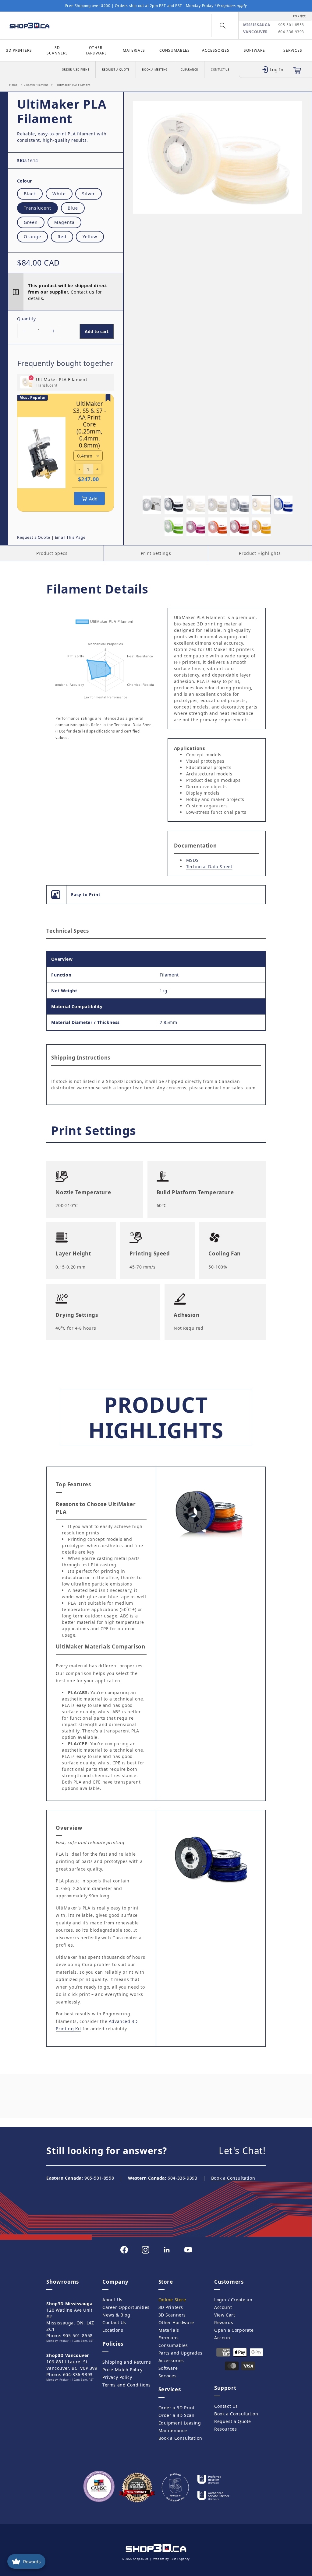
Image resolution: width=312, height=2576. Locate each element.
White (59, 194)
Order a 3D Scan (177, 2415)
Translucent (37, 208)
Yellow (90, 237)
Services (293, 50)
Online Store (172, 2300)
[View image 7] (283, 505)
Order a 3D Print (76, 70)
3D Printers (19, 50)
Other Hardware (96, 50)
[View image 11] (239, 527)
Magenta (64, 222)
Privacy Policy (117, 2377)
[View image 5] (239, 505)
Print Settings (156, 553)
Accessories (216, 50)
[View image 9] (196, 527)
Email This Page (70, 537)
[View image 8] (174, 527)
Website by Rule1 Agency (172, 2559)
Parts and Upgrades (181, 2353)
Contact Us (220, 70)
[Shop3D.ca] (42, 26)
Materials (134, 50)
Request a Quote (116, 70)
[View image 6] (261, 505)
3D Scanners (57, 50)
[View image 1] (152, 505)
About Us (112, 2300)
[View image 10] (218, 527)
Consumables (175, 50)
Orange (32, 237)
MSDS (192, 860)
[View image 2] (174, 505)
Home (13, 85)
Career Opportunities (126, 2307)
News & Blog (116, 2315)
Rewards (224, 2322)
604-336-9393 (291, 32)
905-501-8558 (291, 25)
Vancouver (255, 32)
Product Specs (52, 553)
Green (31, 222)
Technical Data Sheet (209, 867)
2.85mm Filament (36, 85)
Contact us (82, 292)
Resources (225, 2429)
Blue (73, 208)
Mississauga (257, 25)
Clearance (189, 70)
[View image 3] (196, 505)
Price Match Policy (122, 2370)
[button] (223, 26)
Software (254, 50)
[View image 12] (261, 527)
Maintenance (173, 2430)
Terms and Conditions (127, 2385)
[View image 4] (218, 505)
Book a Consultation (233, 2178)
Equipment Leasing (180, 2423)
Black (30, 194)
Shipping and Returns (127, 2362)
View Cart (225, 2315)
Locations (113, 2330)
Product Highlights (260, 553)
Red (62, 237)
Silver (89, 194)
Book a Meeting (155, 70)
